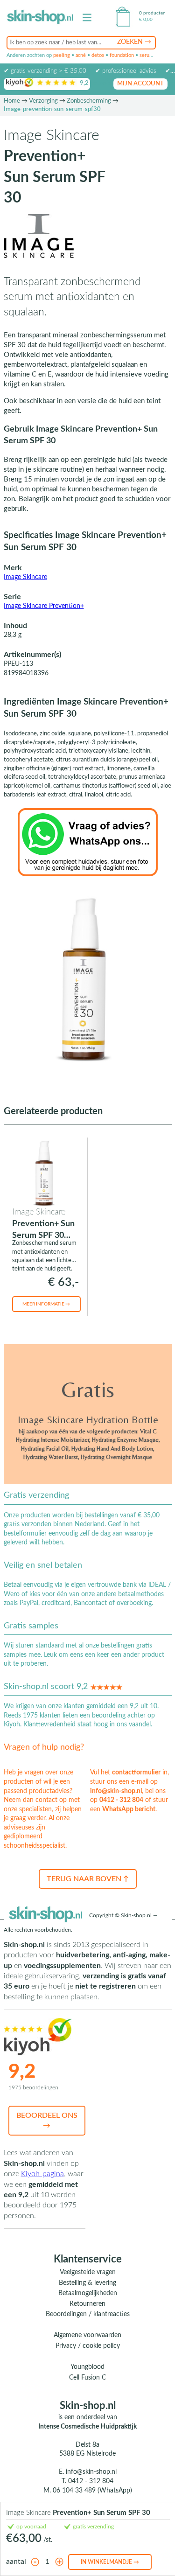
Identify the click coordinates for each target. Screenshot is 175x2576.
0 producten (152, 13)
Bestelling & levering (87, 2283)
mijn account (140, 84)
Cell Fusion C (87, 2378)
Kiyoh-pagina (42, 2174)
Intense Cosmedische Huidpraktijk (87, 2427)
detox (98, 55)
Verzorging (43, 101)
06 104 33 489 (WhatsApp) (92, 2491)
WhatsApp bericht (129, 1809)
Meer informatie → (46, 1304)
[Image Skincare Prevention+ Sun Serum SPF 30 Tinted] (45, 1173)
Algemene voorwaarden (87, 2335)
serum (147, 55)
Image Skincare (25, 577)
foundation (122, 55)
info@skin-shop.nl (116, 1791)
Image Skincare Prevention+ (44, 606)
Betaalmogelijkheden (88, 2293)
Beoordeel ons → (47, 2121)
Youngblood (87, 2367)
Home (12, 101)
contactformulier (136, 1773)
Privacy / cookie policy (88, 2346)
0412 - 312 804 (121, 1800)
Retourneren (87, 2304)
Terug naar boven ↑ (88, 1879)
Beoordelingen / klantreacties (88, 2314)
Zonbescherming (89, 101)
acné (81, 55)
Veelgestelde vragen (88, 2272)
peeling (62, 55)
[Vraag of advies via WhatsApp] (88, 842)
